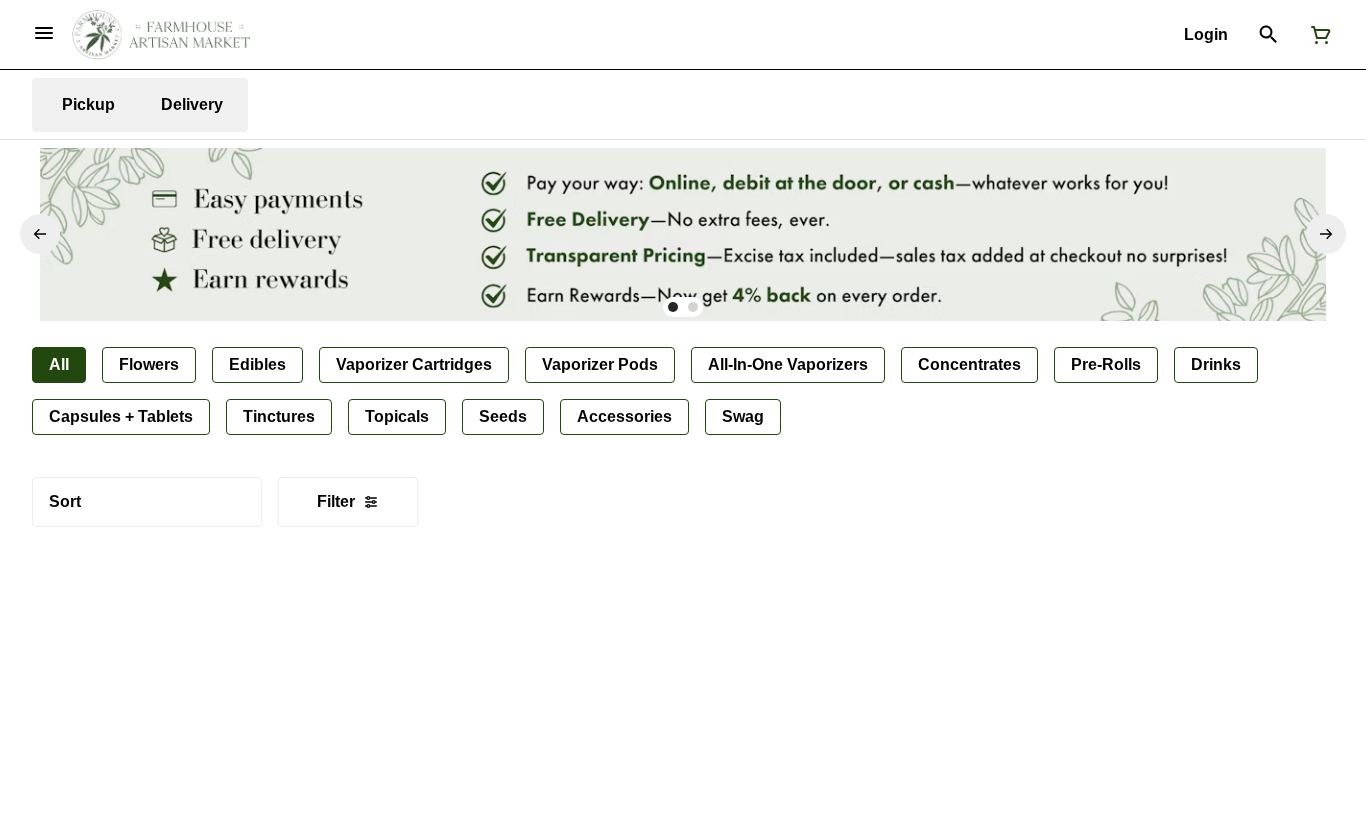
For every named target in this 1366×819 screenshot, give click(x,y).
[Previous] (40, 234)
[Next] (1326, 234)
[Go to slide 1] (673, 307)
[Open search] (1268, 35)
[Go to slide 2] (693, 307)
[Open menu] (44, 33)
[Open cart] (1317, 35)
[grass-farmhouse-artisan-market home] (161, 35)
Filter (336, 501)
